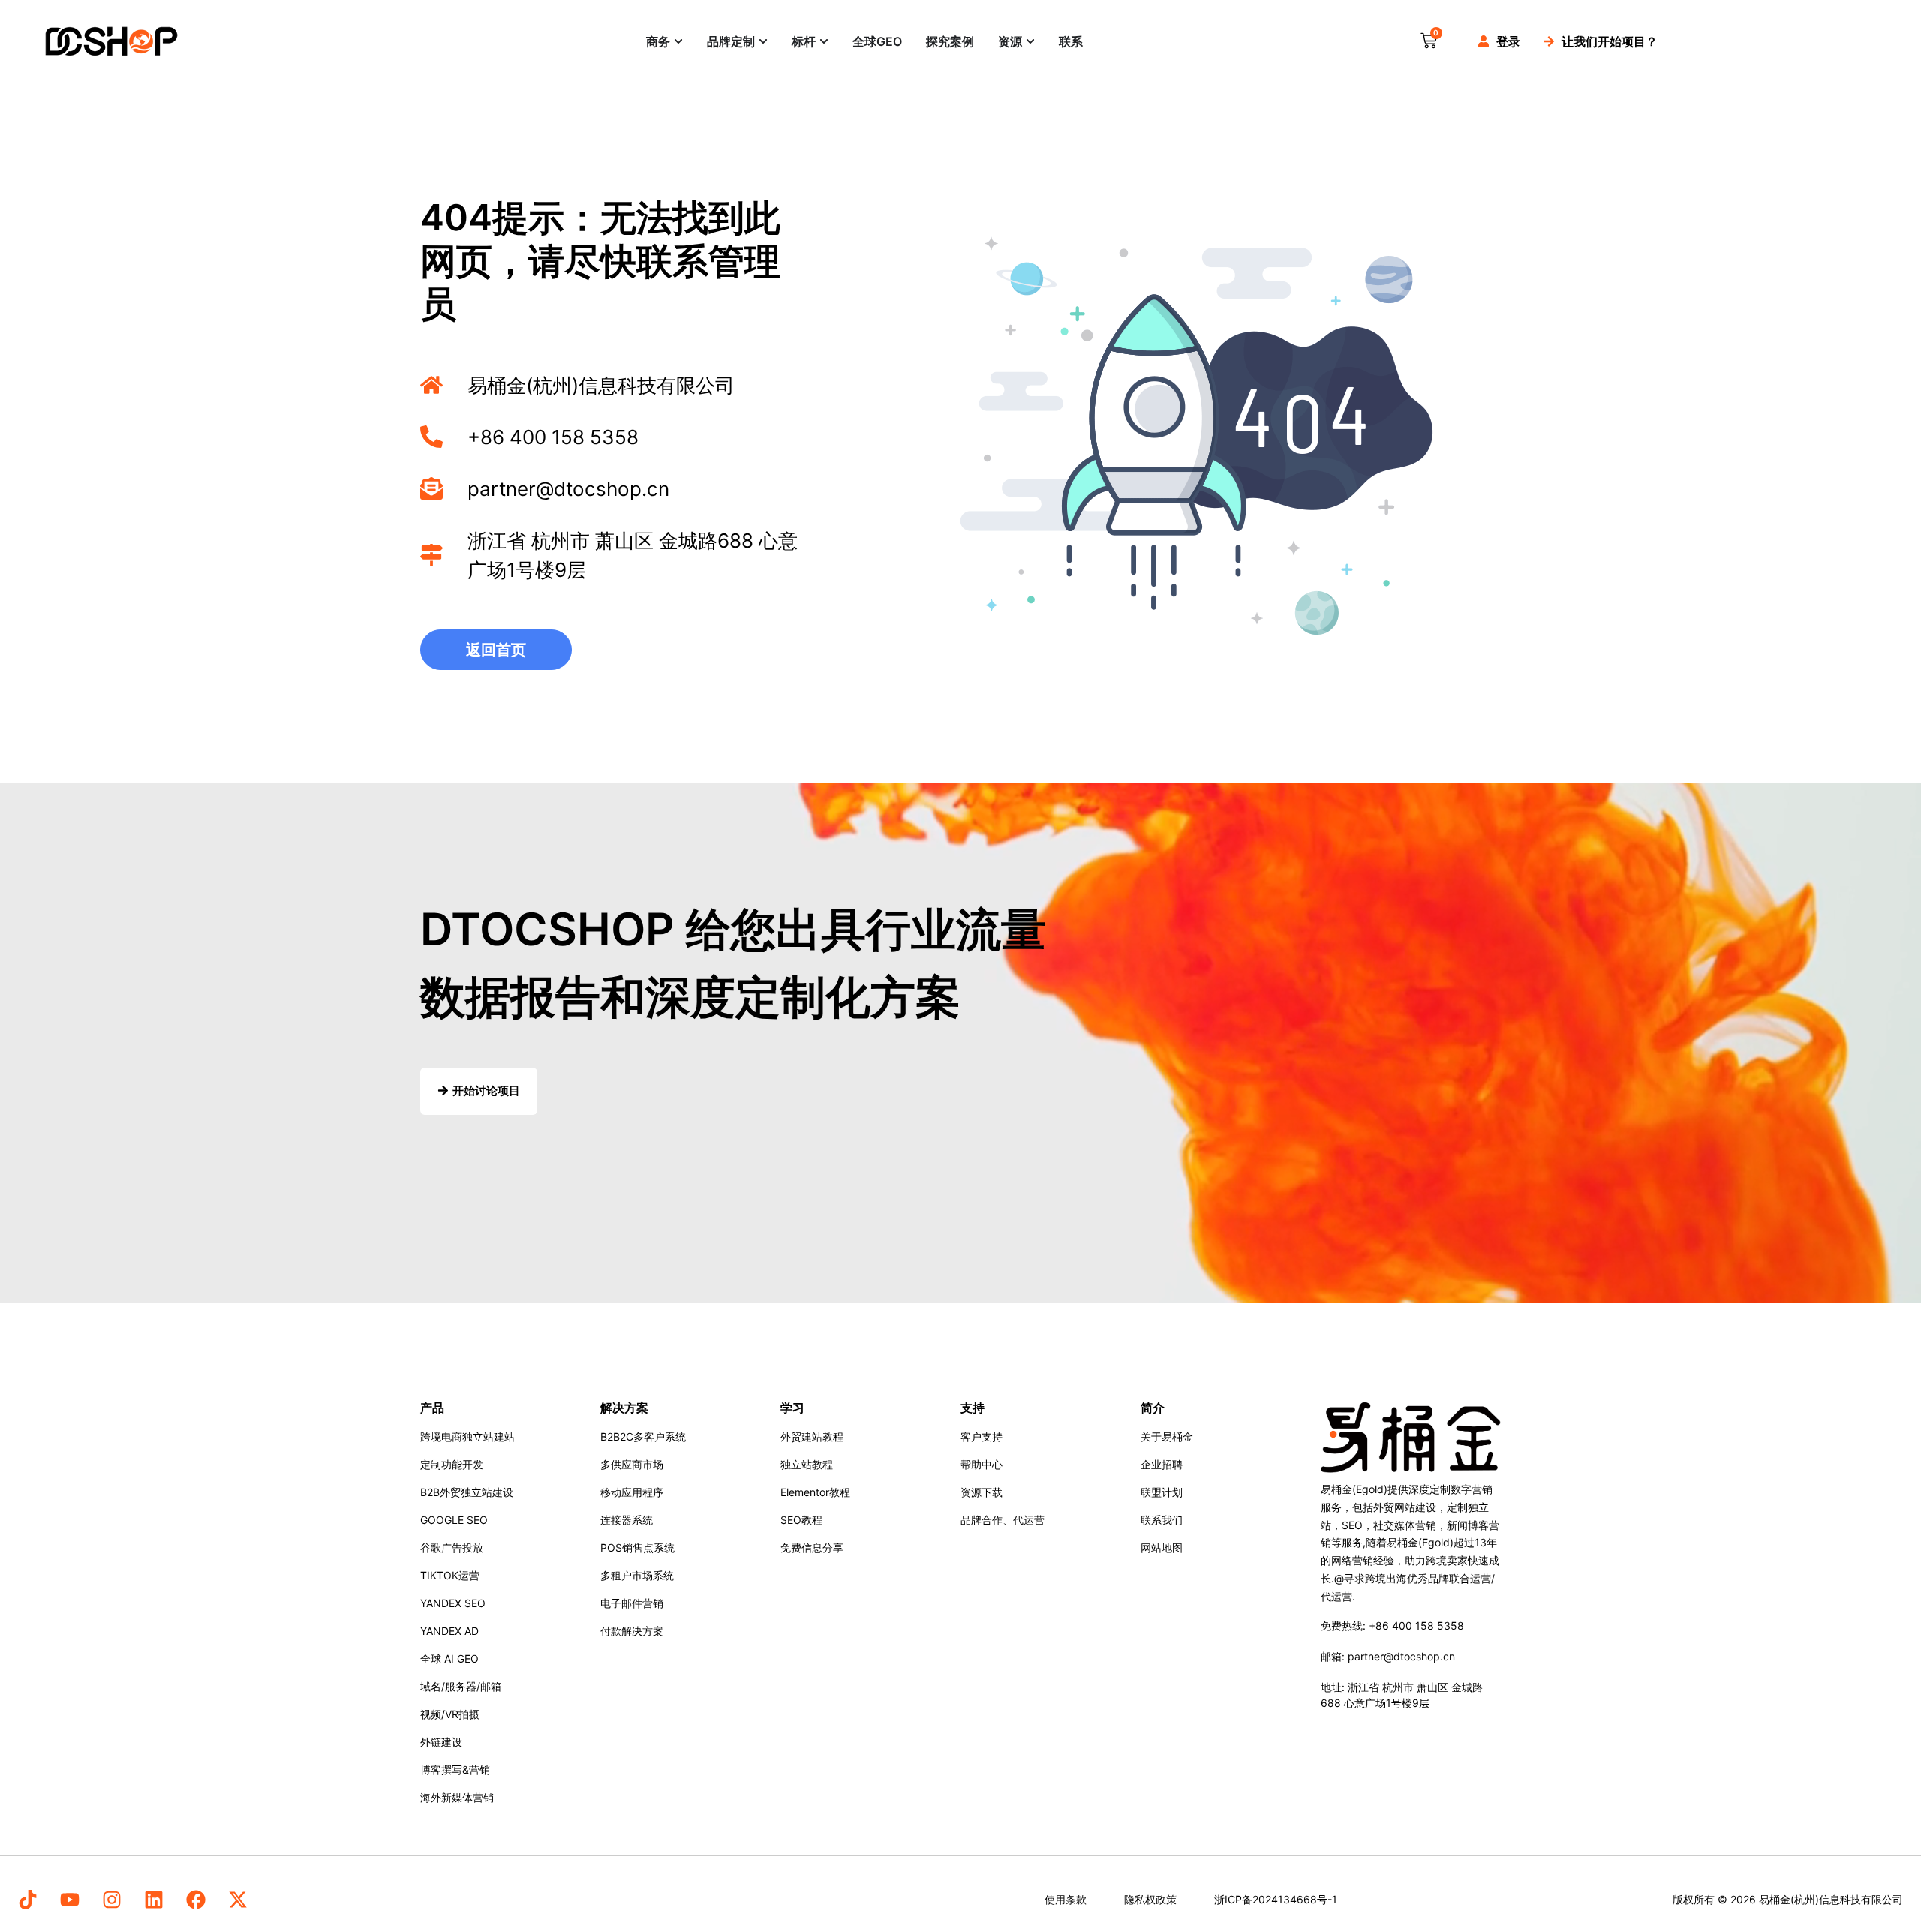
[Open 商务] (678, 41)
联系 (1071, 41)
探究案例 (950, 41)
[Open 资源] (1030, 41)
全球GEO (877, 41)
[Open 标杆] (824, 41)
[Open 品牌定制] (763, 41)
